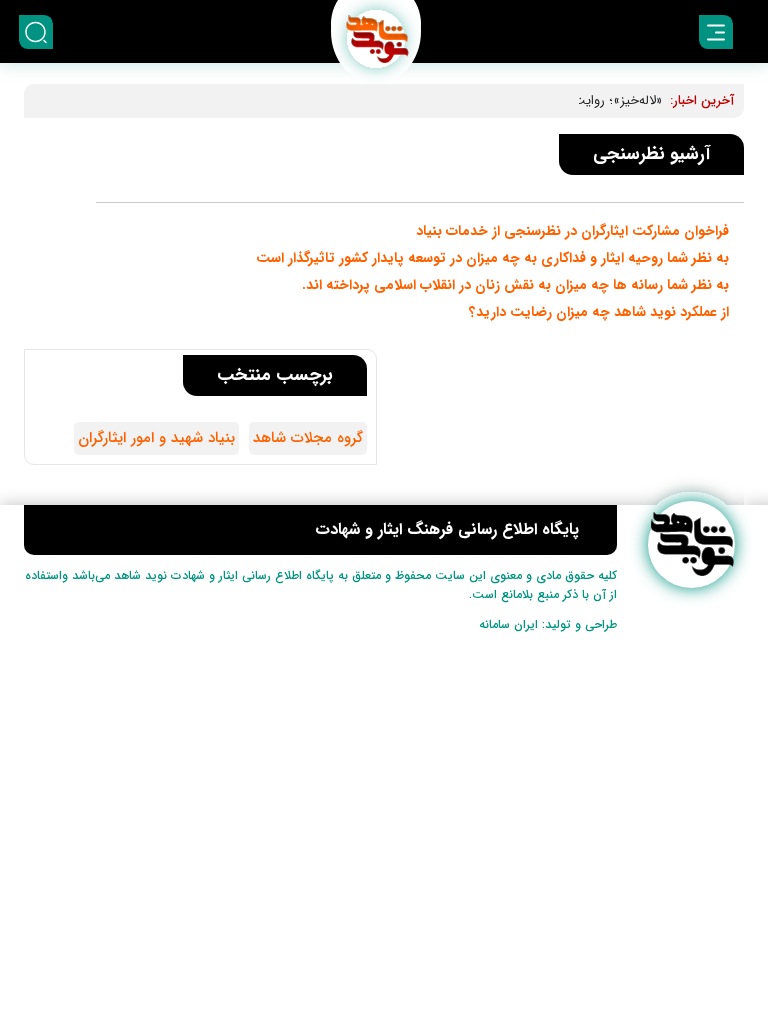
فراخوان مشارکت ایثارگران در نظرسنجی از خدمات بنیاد (572, 231)
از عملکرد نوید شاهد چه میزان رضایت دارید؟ (599, 312)
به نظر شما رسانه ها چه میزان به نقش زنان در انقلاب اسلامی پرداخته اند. (515, 285)
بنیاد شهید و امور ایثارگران (156, 438)
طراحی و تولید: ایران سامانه (548, 624)
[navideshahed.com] (691, 544)
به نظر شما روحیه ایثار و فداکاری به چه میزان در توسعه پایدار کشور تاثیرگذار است (492, 258)
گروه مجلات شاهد (308, 438)
